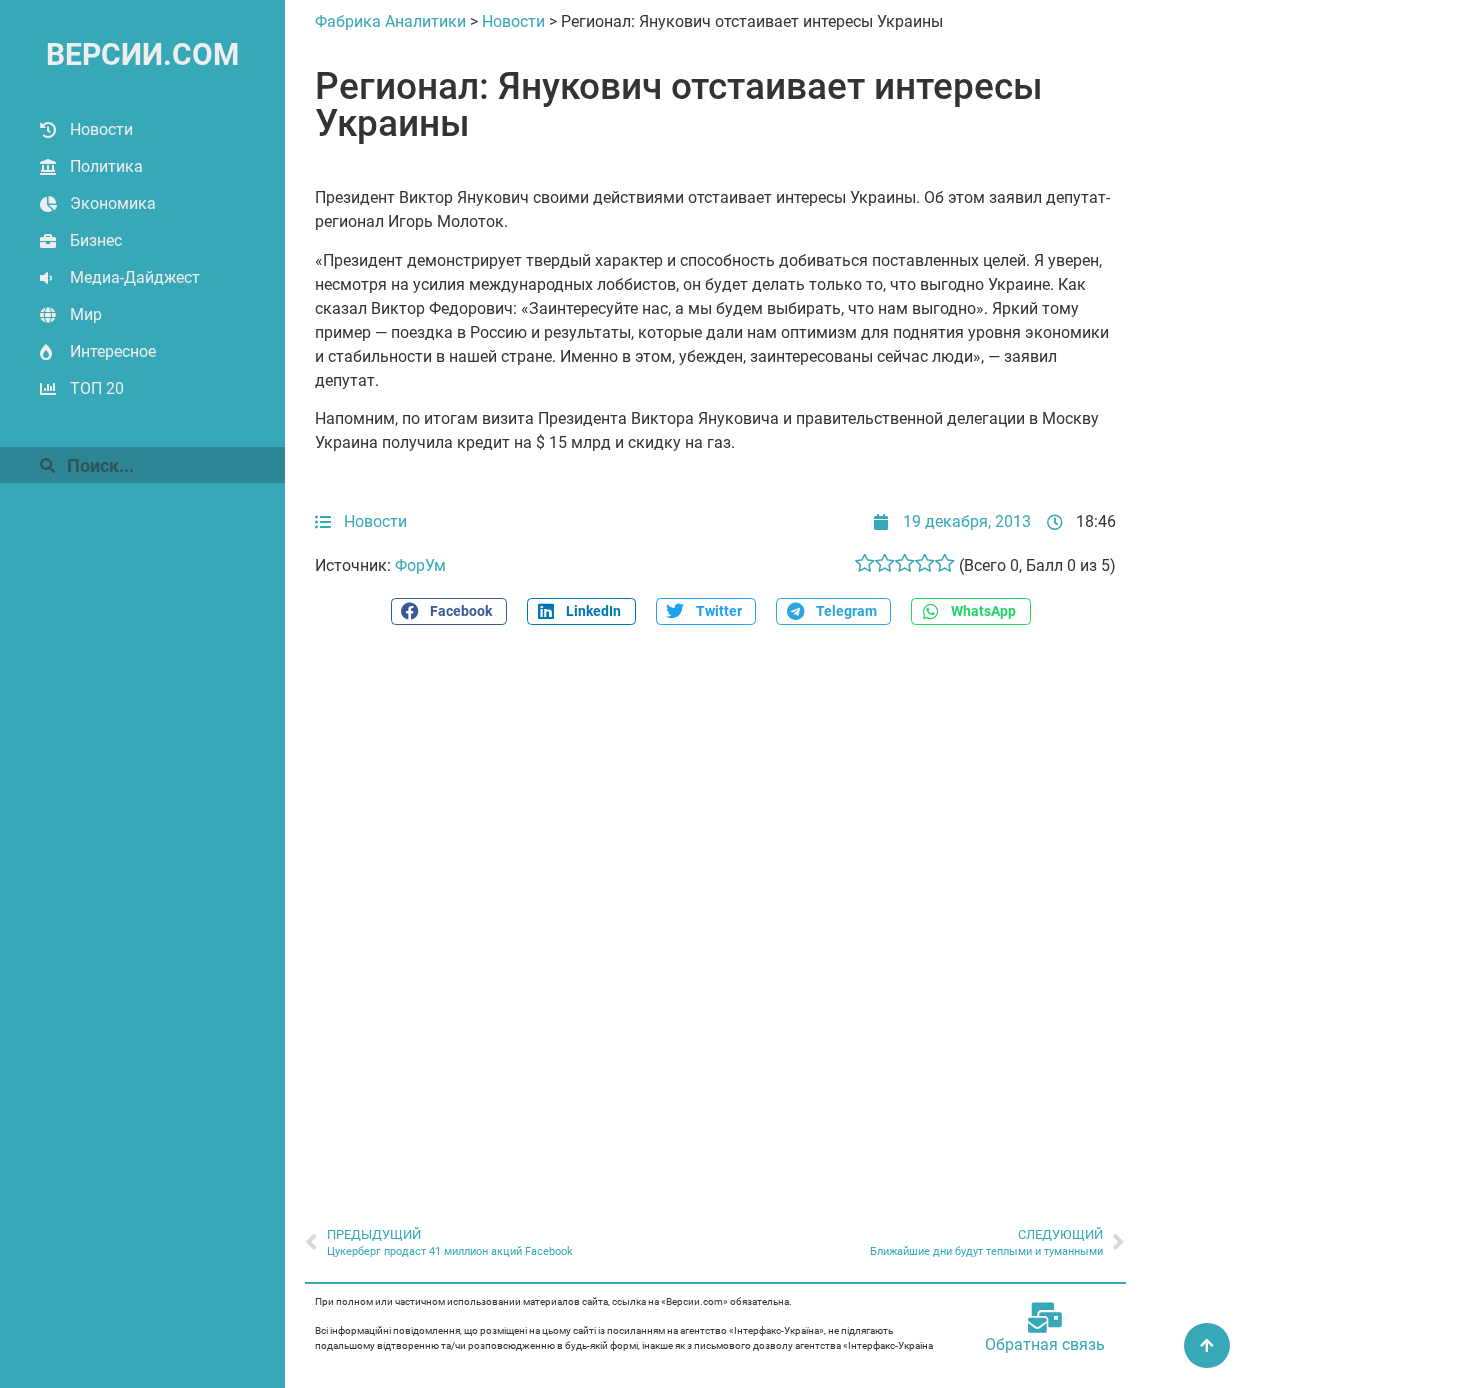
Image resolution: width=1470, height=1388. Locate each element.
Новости (101, 129)
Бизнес (96, 240)
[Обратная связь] (1045, 1318)
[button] (449, 611)
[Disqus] (715, 915)
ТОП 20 (97, 388)
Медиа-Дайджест (135, 277)
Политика (106, 166)
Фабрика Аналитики (390, 21)
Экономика (113, 203)
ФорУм (420, 565)
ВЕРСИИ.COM (142, 54)
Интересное (113, 351)
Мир (86, 314)
